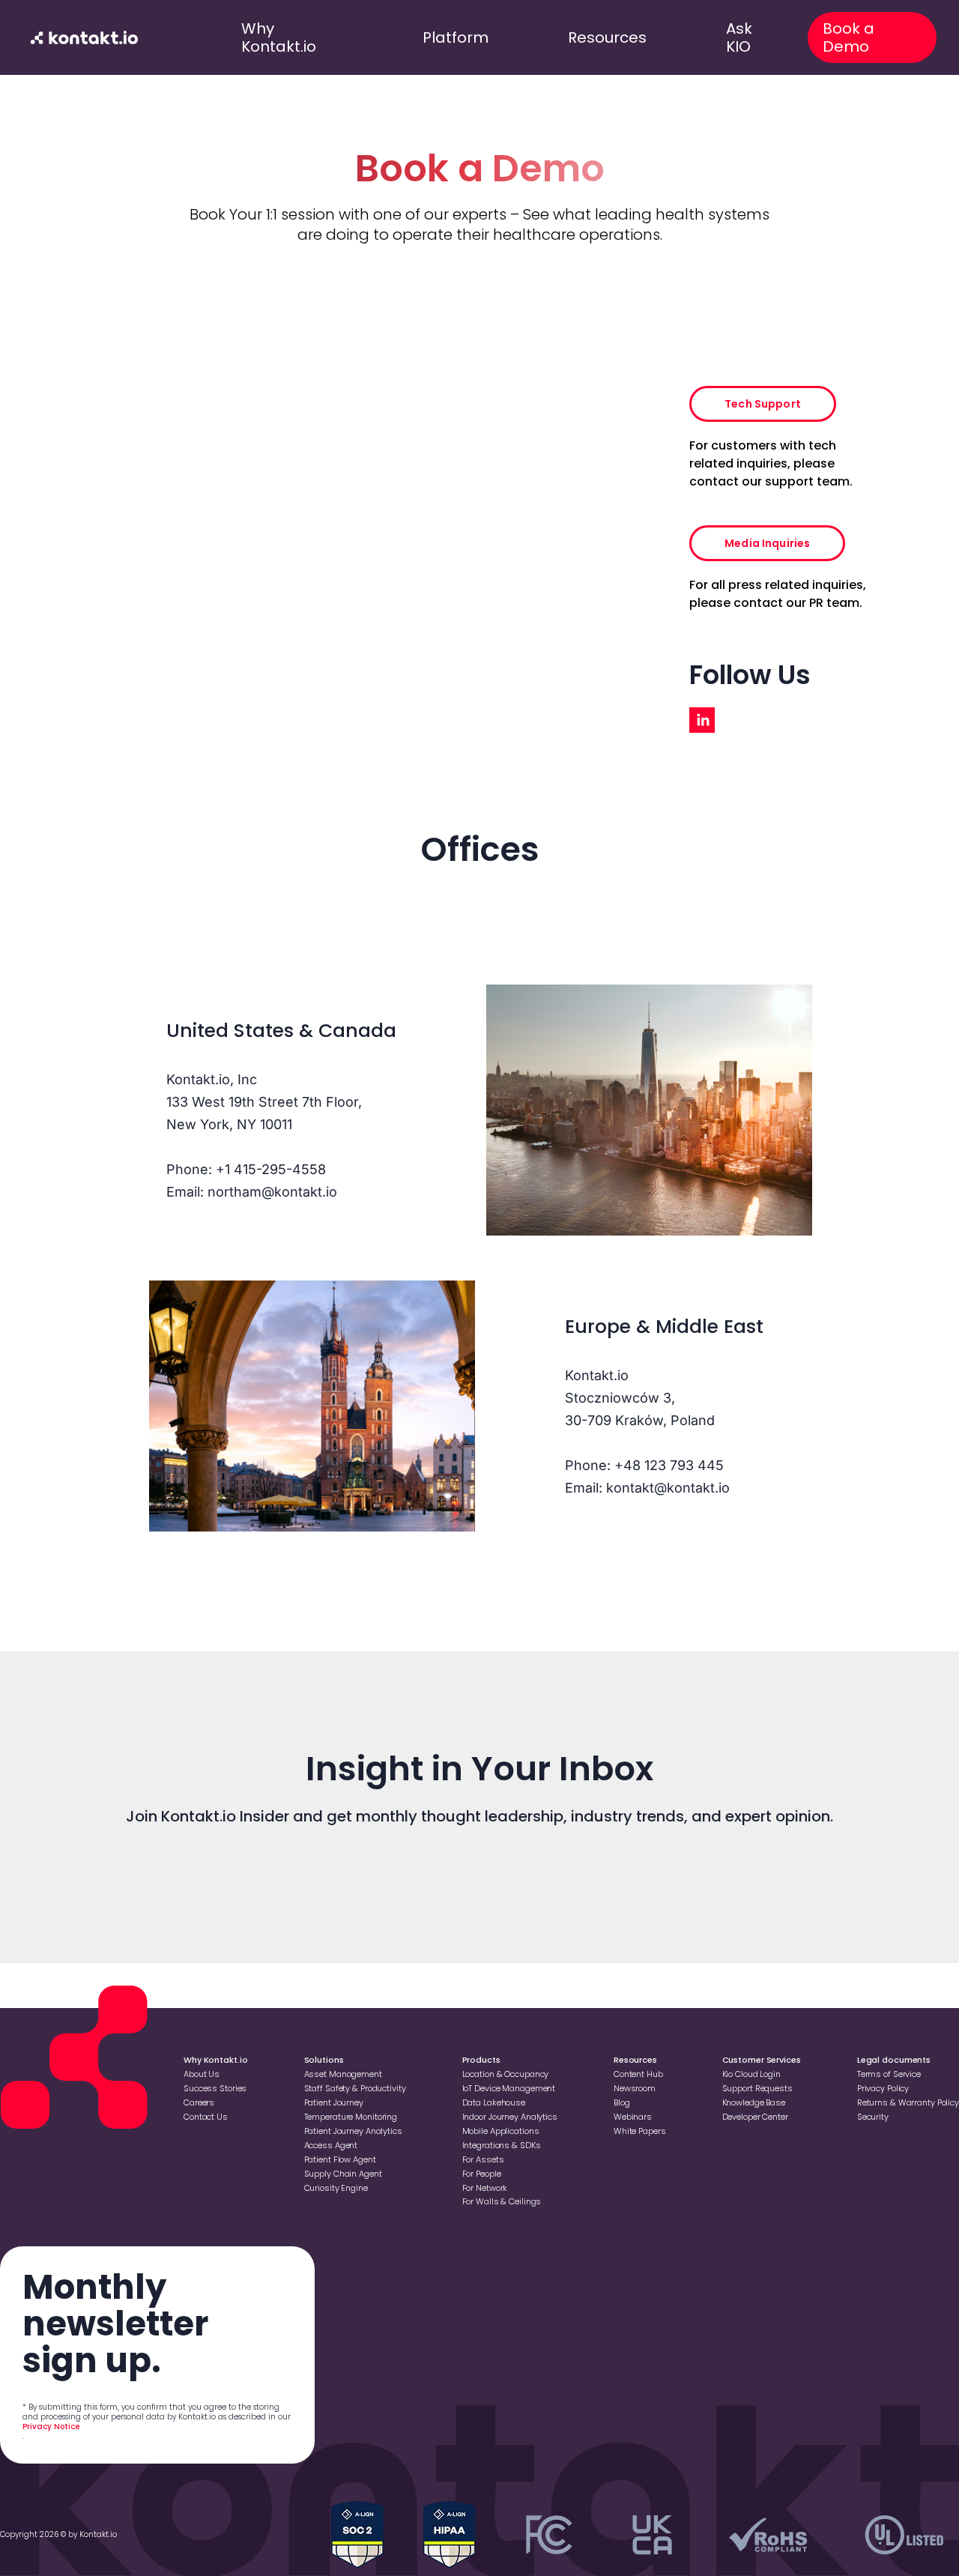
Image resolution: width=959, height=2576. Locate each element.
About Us (202, 2074)
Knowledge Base (754, 2102)
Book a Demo (848, 37)
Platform (456, 37)
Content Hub (638, 2074)
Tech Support (763, 404)
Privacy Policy (883, 2088)
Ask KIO (739, 37)
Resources (607, 37)
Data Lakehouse (494, 2102)
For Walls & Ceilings (502, 2201)
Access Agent (331, 2145)
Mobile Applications (501, 2131)
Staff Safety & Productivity (355, 2088)
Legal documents (894, 2060)
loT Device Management (509, 2088)
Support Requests (757, 2088)
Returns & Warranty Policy (908, 2102)
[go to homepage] (85, 37)
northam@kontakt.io (272, 1192)
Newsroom (635, 2088)
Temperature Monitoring (351, 2117)
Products (481, 2060)
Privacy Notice (51, 2427)
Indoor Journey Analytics (510, 2117)
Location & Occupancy (506, 2074)
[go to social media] (702, 720)
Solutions (324, 2060)
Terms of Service (889, 2074)
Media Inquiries (767, 543)
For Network (485, 2188)
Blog (622, 2102)
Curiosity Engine (336, 2188)
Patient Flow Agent (340, 2159)
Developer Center (755, 2117)
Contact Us (206, 2117)
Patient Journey (334, 2102)
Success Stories (215, 2088)
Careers (199, 2102)
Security (873, 2117)
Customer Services (762, 2060)
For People (482, 2174)
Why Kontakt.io (279, 37)
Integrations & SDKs (502, 2145)
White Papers (640, 2131)
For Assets (483, 2159)
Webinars (633, 2117)
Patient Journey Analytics (353, 2131)
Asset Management (343, 2074)
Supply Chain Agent (343, 2174)
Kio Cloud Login (751, 2074)
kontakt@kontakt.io (668, 1488)
